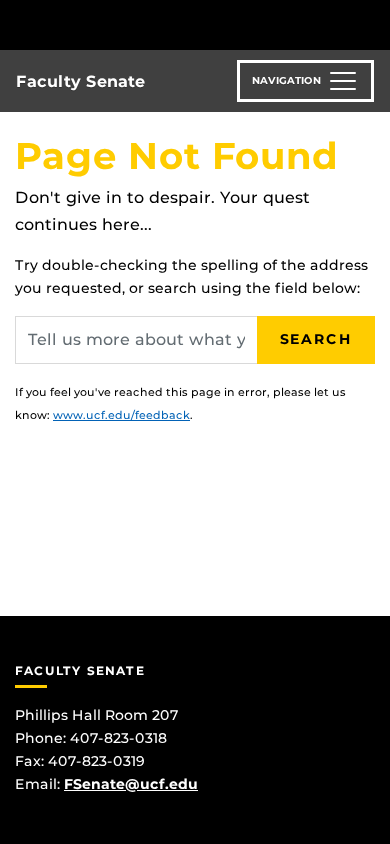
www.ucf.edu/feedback (121, 415)
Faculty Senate (80, 81)
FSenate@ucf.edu (131, 784)
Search (316, 339)
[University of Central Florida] (152, 24)
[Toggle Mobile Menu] (370, 23)
